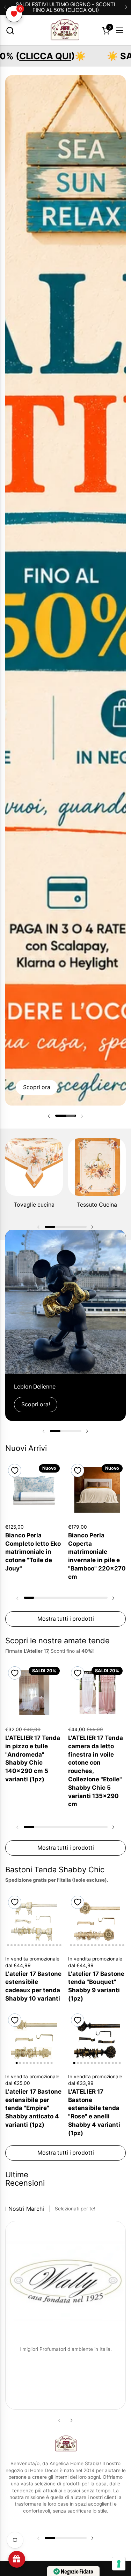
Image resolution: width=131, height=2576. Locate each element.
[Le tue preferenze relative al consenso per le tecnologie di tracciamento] (119, 2564)
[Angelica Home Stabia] (65, 30)
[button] (10, 30)
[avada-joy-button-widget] (17, 2559)
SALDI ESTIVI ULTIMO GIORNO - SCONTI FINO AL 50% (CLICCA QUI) (65, 7)
